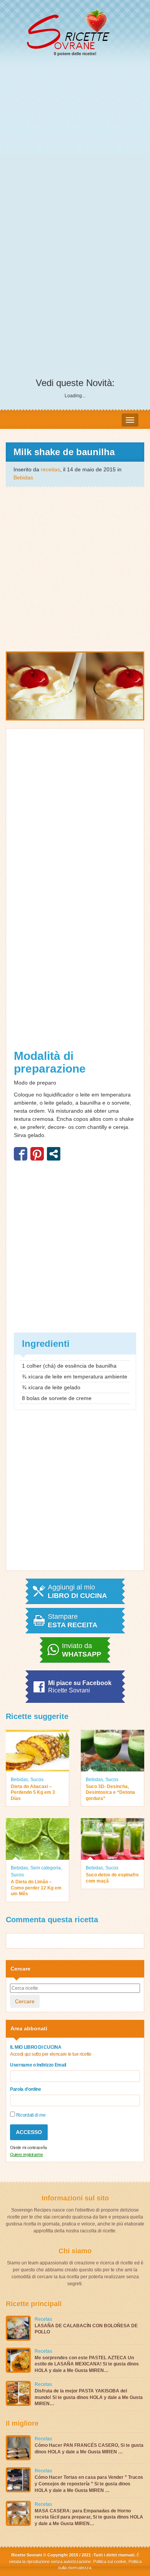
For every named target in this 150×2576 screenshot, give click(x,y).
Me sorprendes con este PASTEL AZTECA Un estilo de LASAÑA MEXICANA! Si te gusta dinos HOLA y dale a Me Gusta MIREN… (87, 2364)
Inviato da (82, 1650)
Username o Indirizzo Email (38, 2065)
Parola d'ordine (26, 2089)
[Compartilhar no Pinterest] (37, 1154)
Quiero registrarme (27, 2154)
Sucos (37, 1780)
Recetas (43, 2319)
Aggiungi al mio (77, 1591)
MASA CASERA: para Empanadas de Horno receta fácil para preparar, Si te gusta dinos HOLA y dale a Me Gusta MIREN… (89, 2517)
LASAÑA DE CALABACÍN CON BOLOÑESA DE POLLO (86, 2329)
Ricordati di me (30, 2115)
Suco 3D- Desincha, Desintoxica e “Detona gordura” (110, 1792)
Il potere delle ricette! (75, 54)
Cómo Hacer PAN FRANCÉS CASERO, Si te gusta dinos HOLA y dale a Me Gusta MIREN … (89, 2449)
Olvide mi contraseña (28, 2148)
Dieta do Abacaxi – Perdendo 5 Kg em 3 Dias (33, 1792)
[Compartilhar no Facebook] (21, 1154)
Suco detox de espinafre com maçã (112, 1878)
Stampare (72, 1621)
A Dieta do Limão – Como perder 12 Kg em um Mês (36, 1888)
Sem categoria (46, 1868)
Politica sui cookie (110, 2561)
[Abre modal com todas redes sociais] (54, 1154)
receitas (50, 469)
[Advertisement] (75, 143)
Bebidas (23, 477)
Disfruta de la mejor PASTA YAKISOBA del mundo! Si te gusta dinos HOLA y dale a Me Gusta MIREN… (89, 2397)
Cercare (25, 2001)
